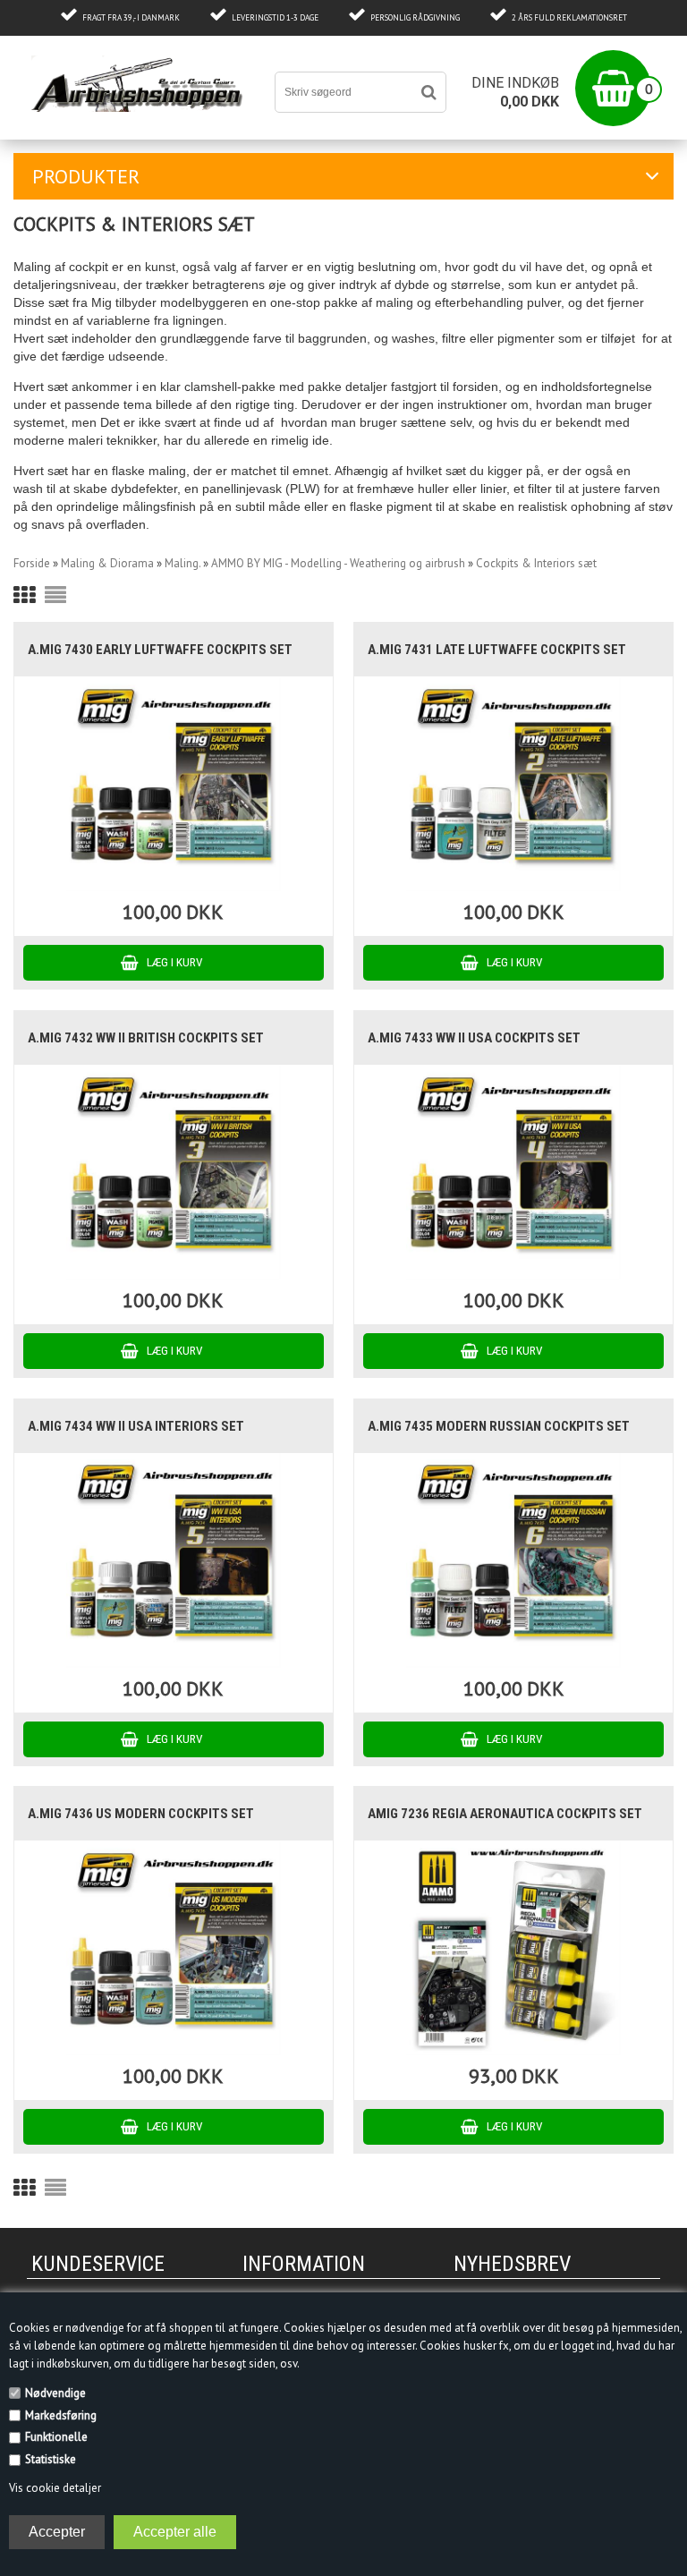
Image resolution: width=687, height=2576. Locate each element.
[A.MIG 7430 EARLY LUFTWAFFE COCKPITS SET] (173, 784)
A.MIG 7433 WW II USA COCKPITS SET (474, 1038)
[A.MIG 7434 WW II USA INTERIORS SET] (173, 1561)
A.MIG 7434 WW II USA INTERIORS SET (136, 1426)
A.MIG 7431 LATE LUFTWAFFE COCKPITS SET (497, 650)
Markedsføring (61, 2415)
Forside (32, 563)
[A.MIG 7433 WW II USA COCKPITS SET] (513, 1173)
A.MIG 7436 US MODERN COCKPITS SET (141, 1814)
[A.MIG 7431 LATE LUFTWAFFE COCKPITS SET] (513, 784)
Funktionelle (56, 2437)
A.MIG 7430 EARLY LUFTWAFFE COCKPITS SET (160, 650)
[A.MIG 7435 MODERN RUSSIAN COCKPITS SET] (513, 1561)
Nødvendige (55, 2393)
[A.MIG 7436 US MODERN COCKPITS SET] (173, 1948)
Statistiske (51, 2459)
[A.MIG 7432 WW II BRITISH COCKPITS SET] (173, 1173)
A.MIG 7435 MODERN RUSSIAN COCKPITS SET (499, 1426)
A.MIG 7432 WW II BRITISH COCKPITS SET (146, 1038)
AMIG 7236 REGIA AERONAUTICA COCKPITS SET (505, 1814)
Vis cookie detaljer (55, 2488)
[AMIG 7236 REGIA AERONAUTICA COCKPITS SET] (513, 1948)
